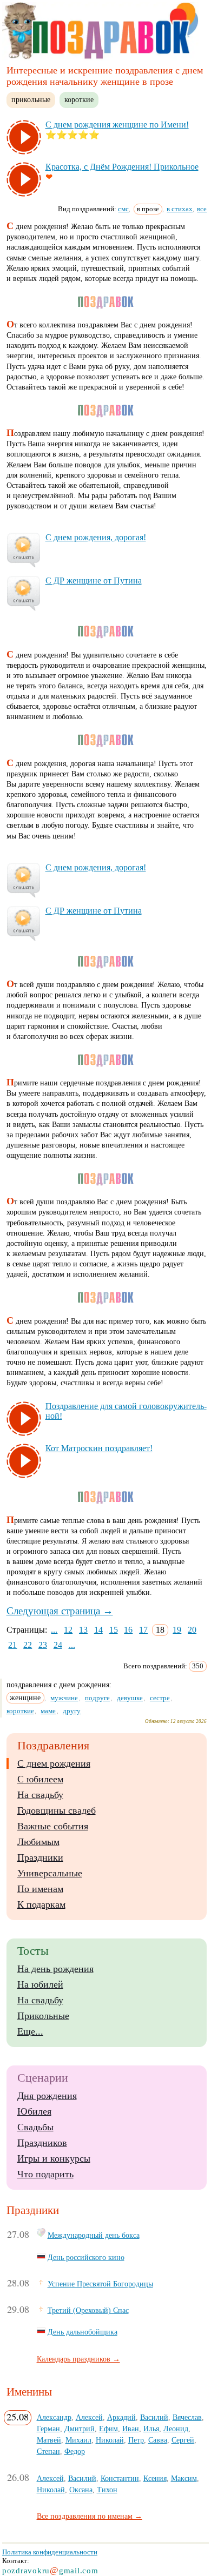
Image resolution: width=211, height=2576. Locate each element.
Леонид (176, 2429)
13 (83, 1630)
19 (177, 1630)
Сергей (183, 2440)
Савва (158, 2440)
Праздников (42, 2143)
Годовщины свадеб (57, 1810)
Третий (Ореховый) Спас (88, 2310)
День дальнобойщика (83, 2332)
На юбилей (40, 1984)
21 (12, 1645)
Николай (110, 2440)
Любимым (38, 1842)
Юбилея (34, 2111)
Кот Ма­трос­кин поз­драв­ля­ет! (99, 1448)
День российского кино (86, 2257)
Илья (151, 2429)
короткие (79, 99)
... (54, 1630)
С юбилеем (40, 1779)
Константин (120, 2478)
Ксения (155, 2478)
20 (192, 1630)
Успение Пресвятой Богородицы (100, 2284)
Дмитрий (80, 2429)
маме (48, 1711)
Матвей (49, 2440)
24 (58, 1645)
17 (143, 1630)
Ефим (108, 2429)
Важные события (53, 1826)
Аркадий (121, 2417)
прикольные (31, 99)
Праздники (40, 1857)
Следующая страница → (60, 1611)
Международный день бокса (94, 2235)
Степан (48, 2451)
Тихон (107, 2490)
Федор (75, 2451)
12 (68, 1630)
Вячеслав (187, 2417)
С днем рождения (54, 1763)
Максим (184, 2478)
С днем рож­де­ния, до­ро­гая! (96, 537)
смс (123, 209)
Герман (48, 2429)
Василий (154, 2417)
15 (114, 1630)
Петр (136, 2440)
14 (98, 1630)
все (202, 209)
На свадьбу (40, 1795)
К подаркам (41, 1904)
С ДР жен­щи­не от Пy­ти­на (94, 581)
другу (72, 1711)
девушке (130, 1698)
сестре (160, 1698)
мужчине (64, 1698)
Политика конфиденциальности (50, 2552)
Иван (131, 2429)
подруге (97, 1698)
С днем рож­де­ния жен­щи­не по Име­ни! (117, 125)
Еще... (30, 2031)
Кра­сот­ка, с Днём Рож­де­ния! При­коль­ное (122, 167)
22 (28, 1645)
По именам (40, 1889)
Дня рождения (47, 2096)
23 (43, 1645)
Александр (54, 2417)
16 (128, 1630)
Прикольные (43, 2016)
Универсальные (50, 1873)
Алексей (89, 2417)
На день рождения (55, 1969)
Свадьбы (35, 2127)
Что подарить (45, 2174)
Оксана (81, 2490)
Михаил (78, 2440)
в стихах (180, 209)
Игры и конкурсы (54, 2158)
